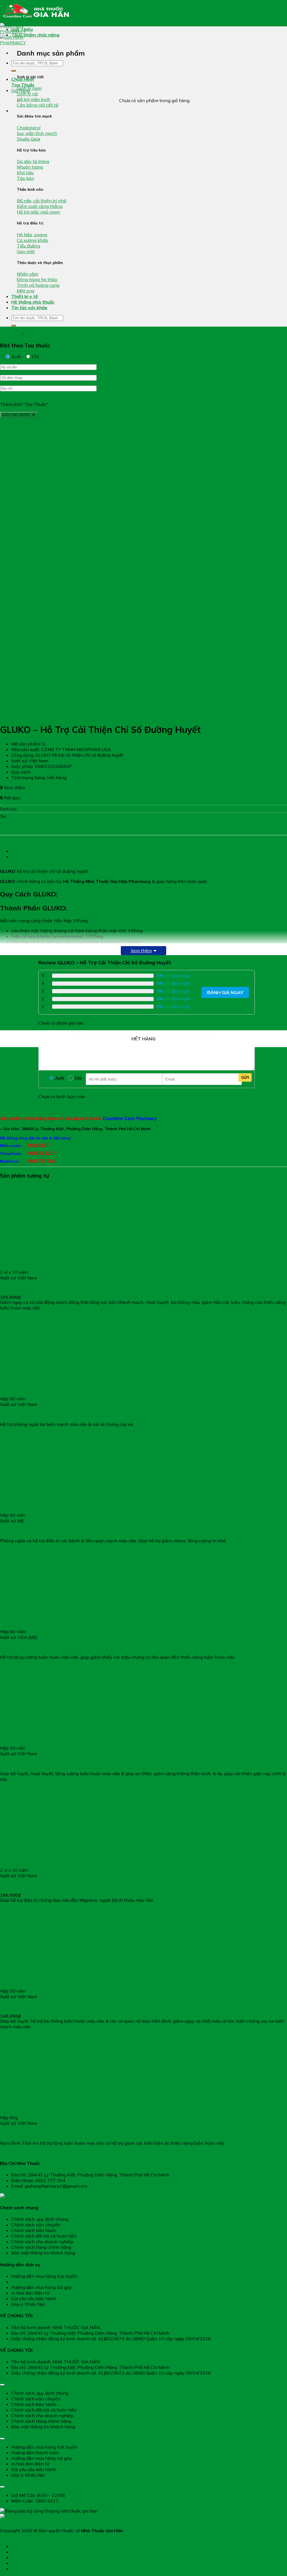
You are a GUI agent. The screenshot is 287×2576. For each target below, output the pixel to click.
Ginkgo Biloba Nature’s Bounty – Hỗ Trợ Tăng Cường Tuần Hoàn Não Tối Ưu (78, 1647)
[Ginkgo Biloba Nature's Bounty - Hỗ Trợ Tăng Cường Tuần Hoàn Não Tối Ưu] (42, 1626)
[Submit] (13, 71)
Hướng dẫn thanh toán (35, 2282)
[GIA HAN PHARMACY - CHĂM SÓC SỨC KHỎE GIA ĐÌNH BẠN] (35, 31)
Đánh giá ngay (225, 992)
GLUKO (14, 816)
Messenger (23, 2563)
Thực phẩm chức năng (35, 35)
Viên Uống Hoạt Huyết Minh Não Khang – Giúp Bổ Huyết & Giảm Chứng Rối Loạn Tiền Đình (95, 1763)
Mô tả (18, 851)
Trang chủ (10, 334)
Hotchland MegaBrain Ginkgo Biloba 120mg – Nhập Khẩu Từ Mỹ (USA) (73, 1531)
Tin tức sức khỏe (29, 308)
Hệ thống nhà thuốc (33, 302)
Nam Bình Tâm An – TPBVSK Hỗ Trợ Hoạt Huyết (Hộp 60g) (61, 2133)
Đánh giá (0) (25, 857)
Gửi (245, 1077)
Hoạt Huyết (36, 334)
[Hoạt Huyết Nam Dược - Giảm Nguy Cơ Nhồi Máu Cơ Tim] (42, 1985)
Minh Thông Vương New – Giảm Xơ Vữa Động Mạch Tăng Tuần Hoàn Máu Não (82, 1288)
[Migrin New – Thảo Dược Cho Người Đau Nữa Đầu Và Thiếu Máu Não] (42, 1864)
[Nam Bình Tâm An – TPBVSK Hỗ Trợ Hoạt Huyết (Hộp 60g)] (42, 2112)
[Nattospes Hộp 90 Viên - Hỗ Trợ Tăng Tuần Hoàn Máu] (42, 1393)
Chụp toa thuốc (20, 2569)
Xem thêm (141, 951)
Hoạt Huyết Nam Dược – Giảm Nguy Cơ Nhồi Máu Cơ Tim (59, 2006)
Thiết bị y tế (25, 296)
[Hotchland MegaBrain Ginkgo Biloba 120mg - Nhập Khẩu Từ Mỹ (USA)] (42, 1510)
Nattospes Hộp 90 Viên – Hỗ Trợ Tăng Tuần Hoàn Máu (57, 1414)
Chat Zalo (21, 2552)
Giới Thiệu (22, 29)
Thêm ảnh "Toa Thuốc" (24, 404)
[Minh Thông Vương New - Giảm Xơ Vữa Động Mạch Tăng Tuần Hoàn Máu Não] (42, 1267)
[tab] (149, 851)
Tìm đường (22, 2546)
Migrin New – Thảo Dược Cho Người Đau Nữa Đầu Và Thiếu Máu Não (71, 1885)
